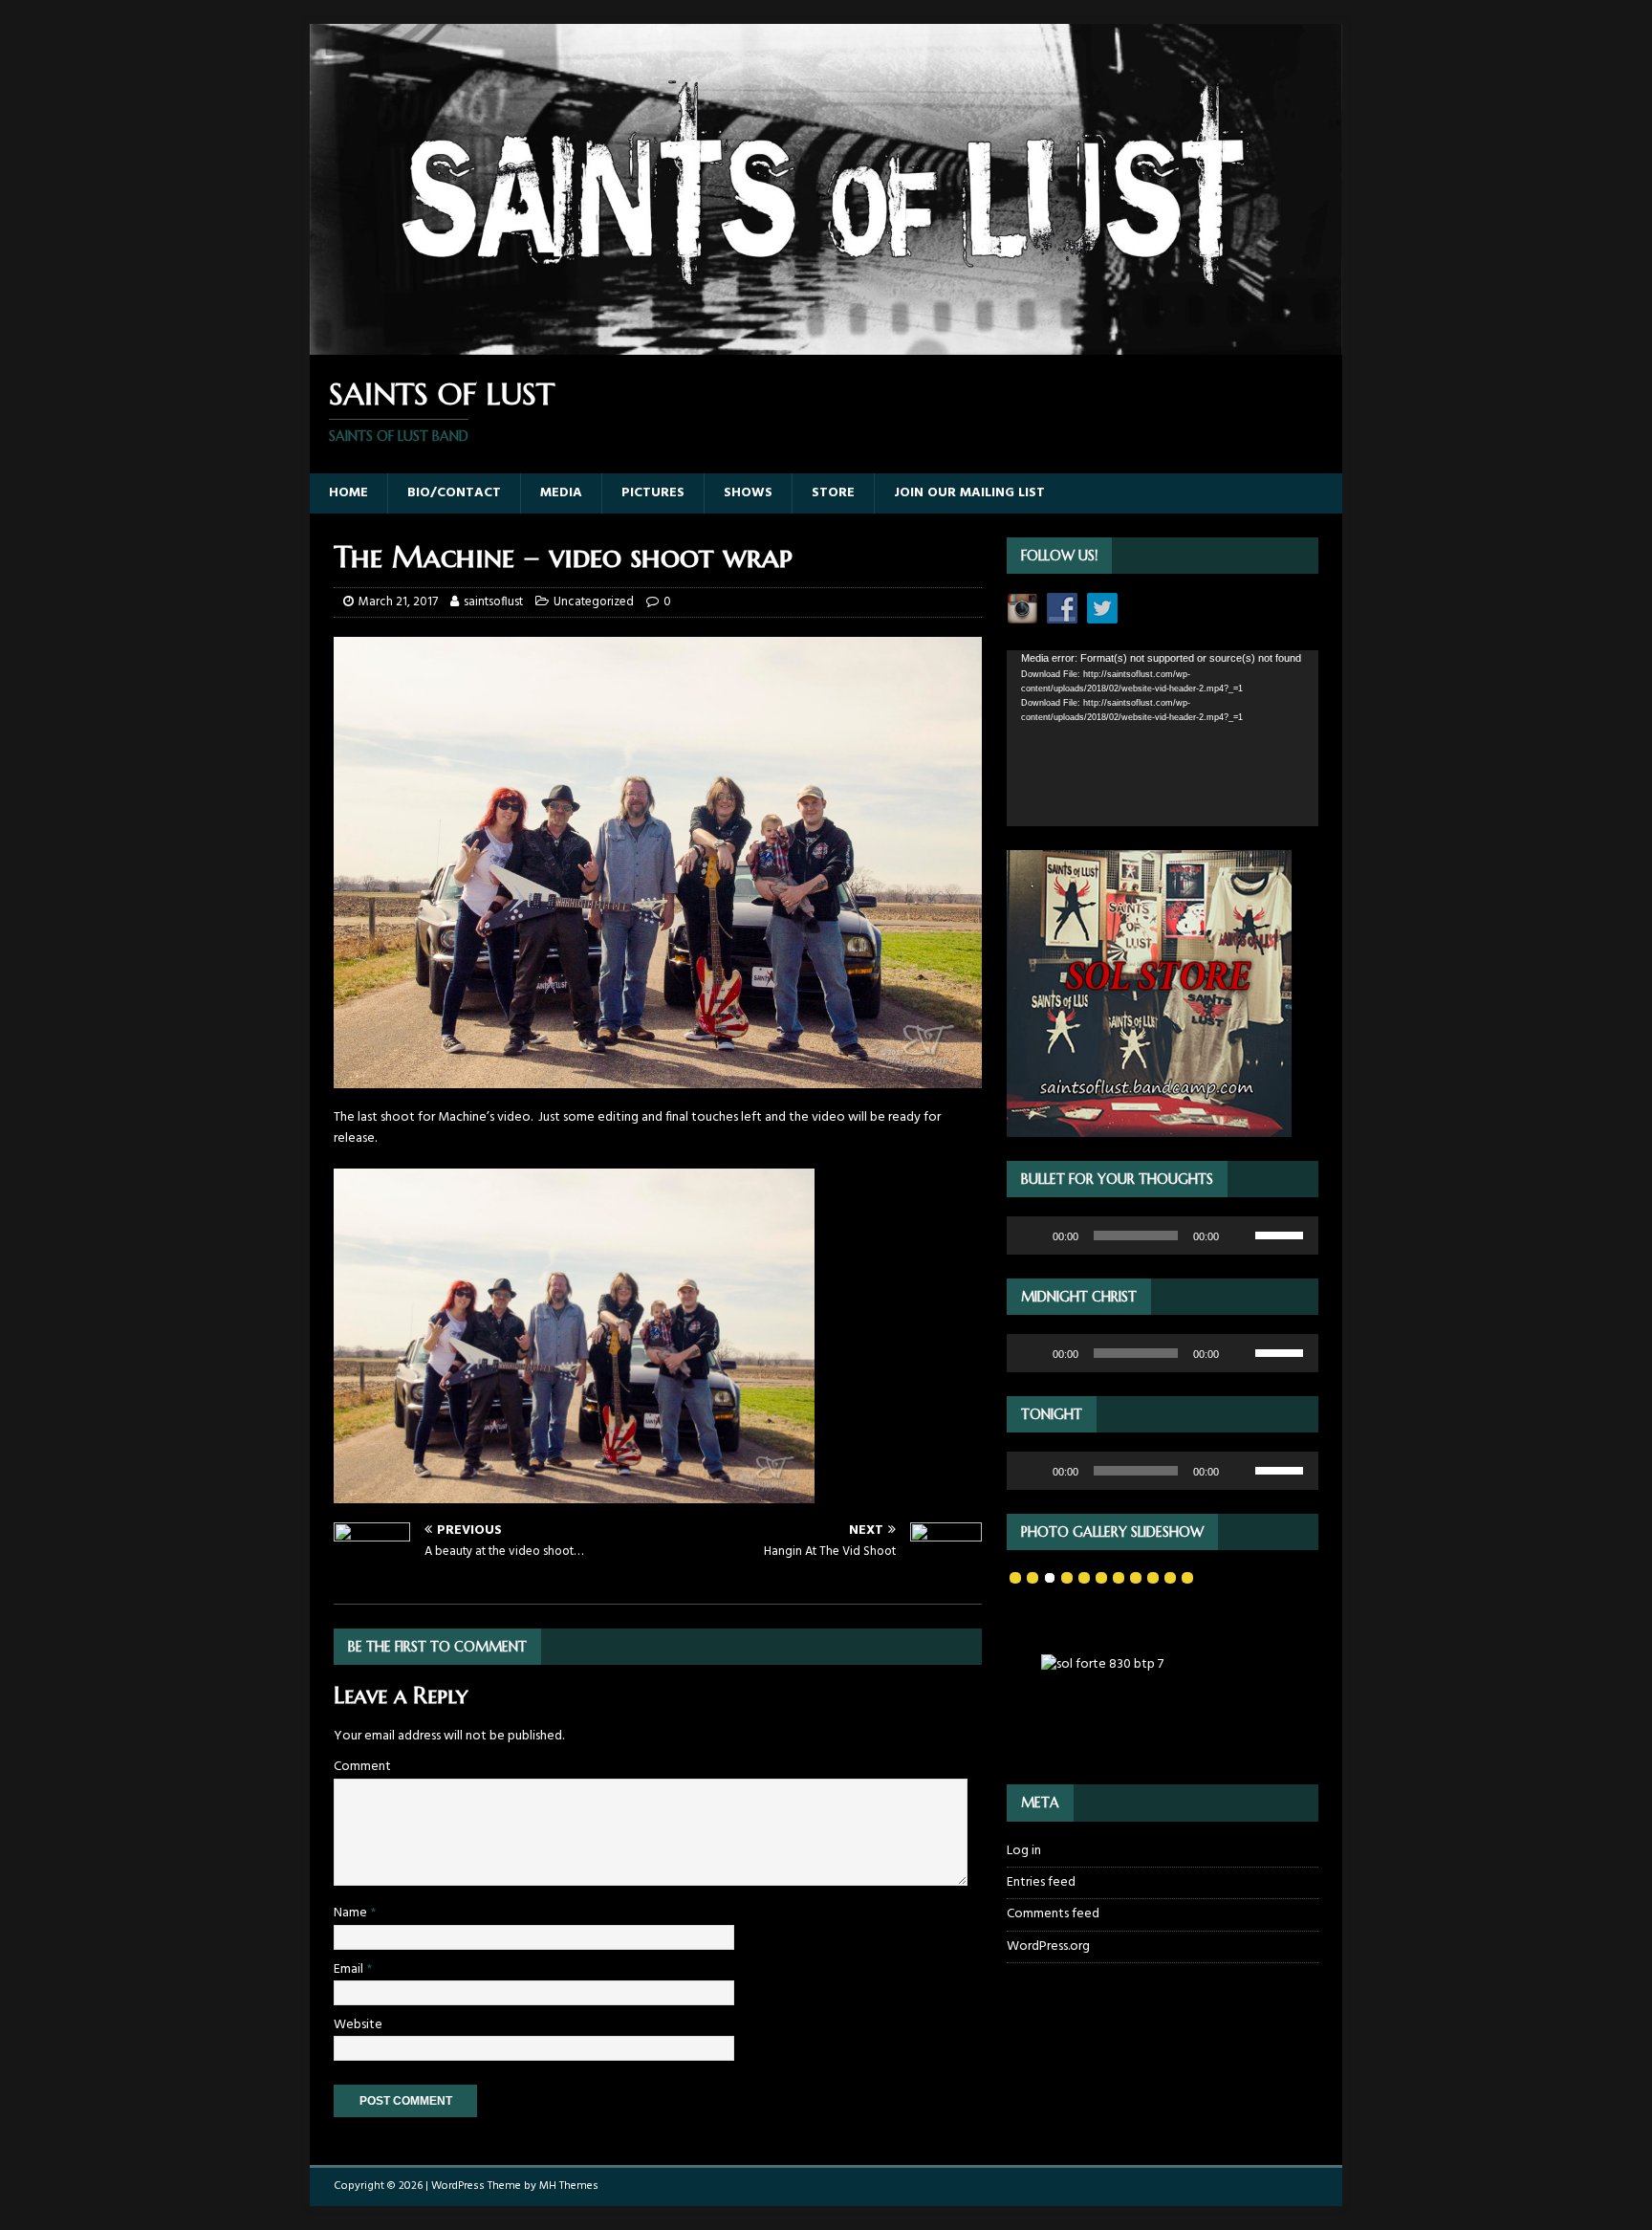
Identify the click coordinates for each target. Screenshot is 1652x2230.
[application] (1163, 738)
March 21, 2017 (398, 602)
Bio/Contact (454, 493)
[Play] (1032, 1235)
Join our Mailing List (969, 493)
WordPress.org (1048, 1946)
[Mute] (1240, 1235)
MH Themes (569, 2186)
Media (561, 493)
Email (350, 1969)
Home (348, 493)
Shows (748, 493)
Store (833, 493)
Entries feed (1041, 1882)
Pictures (653, 493)
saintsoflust (493, 602)
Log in (1024, 1851)
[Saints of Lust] (826, 344)
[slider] (1282, 1234)
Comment (362, 1767)
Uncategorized (594, 602)
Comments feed (1053, 1914)
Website (358, 2025)
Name (352, 1913)
